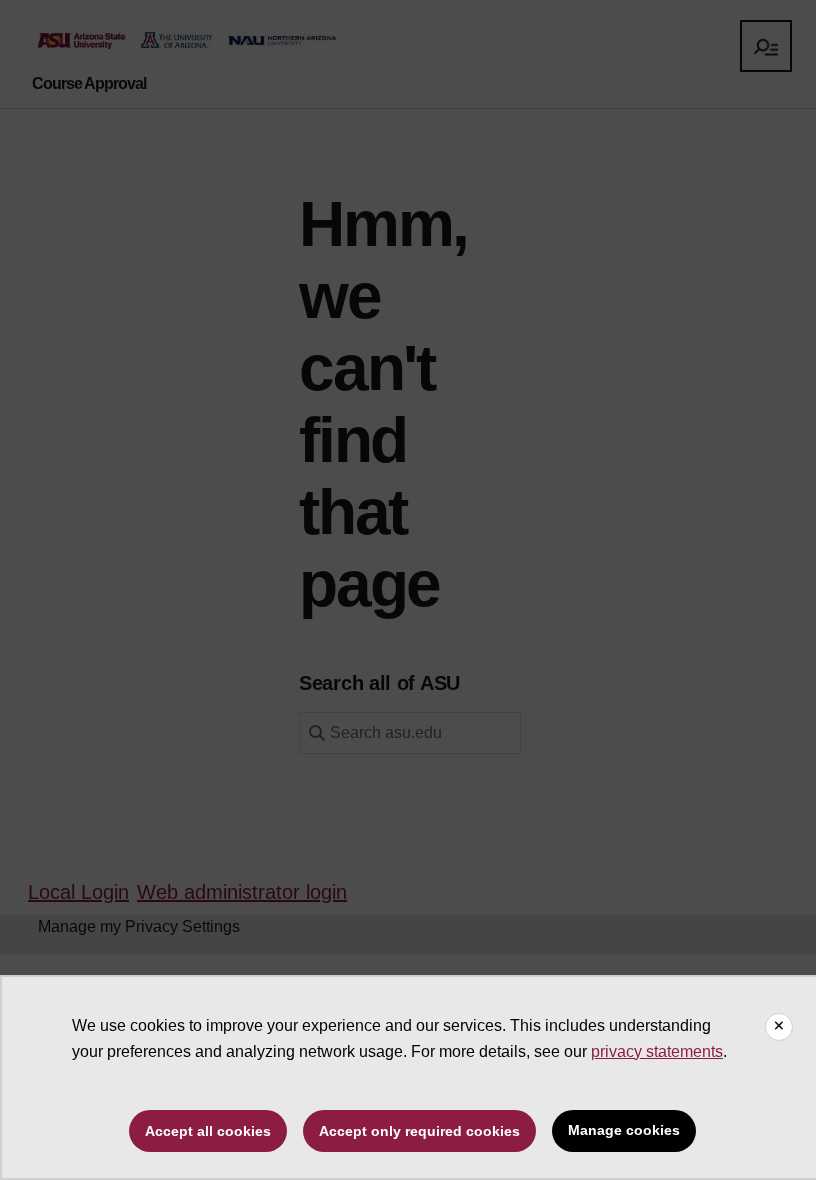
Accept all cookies (208, 1131)
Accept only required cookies (419, 1131)
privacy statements (657, 1051)
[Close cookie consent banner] (779, 1027)
